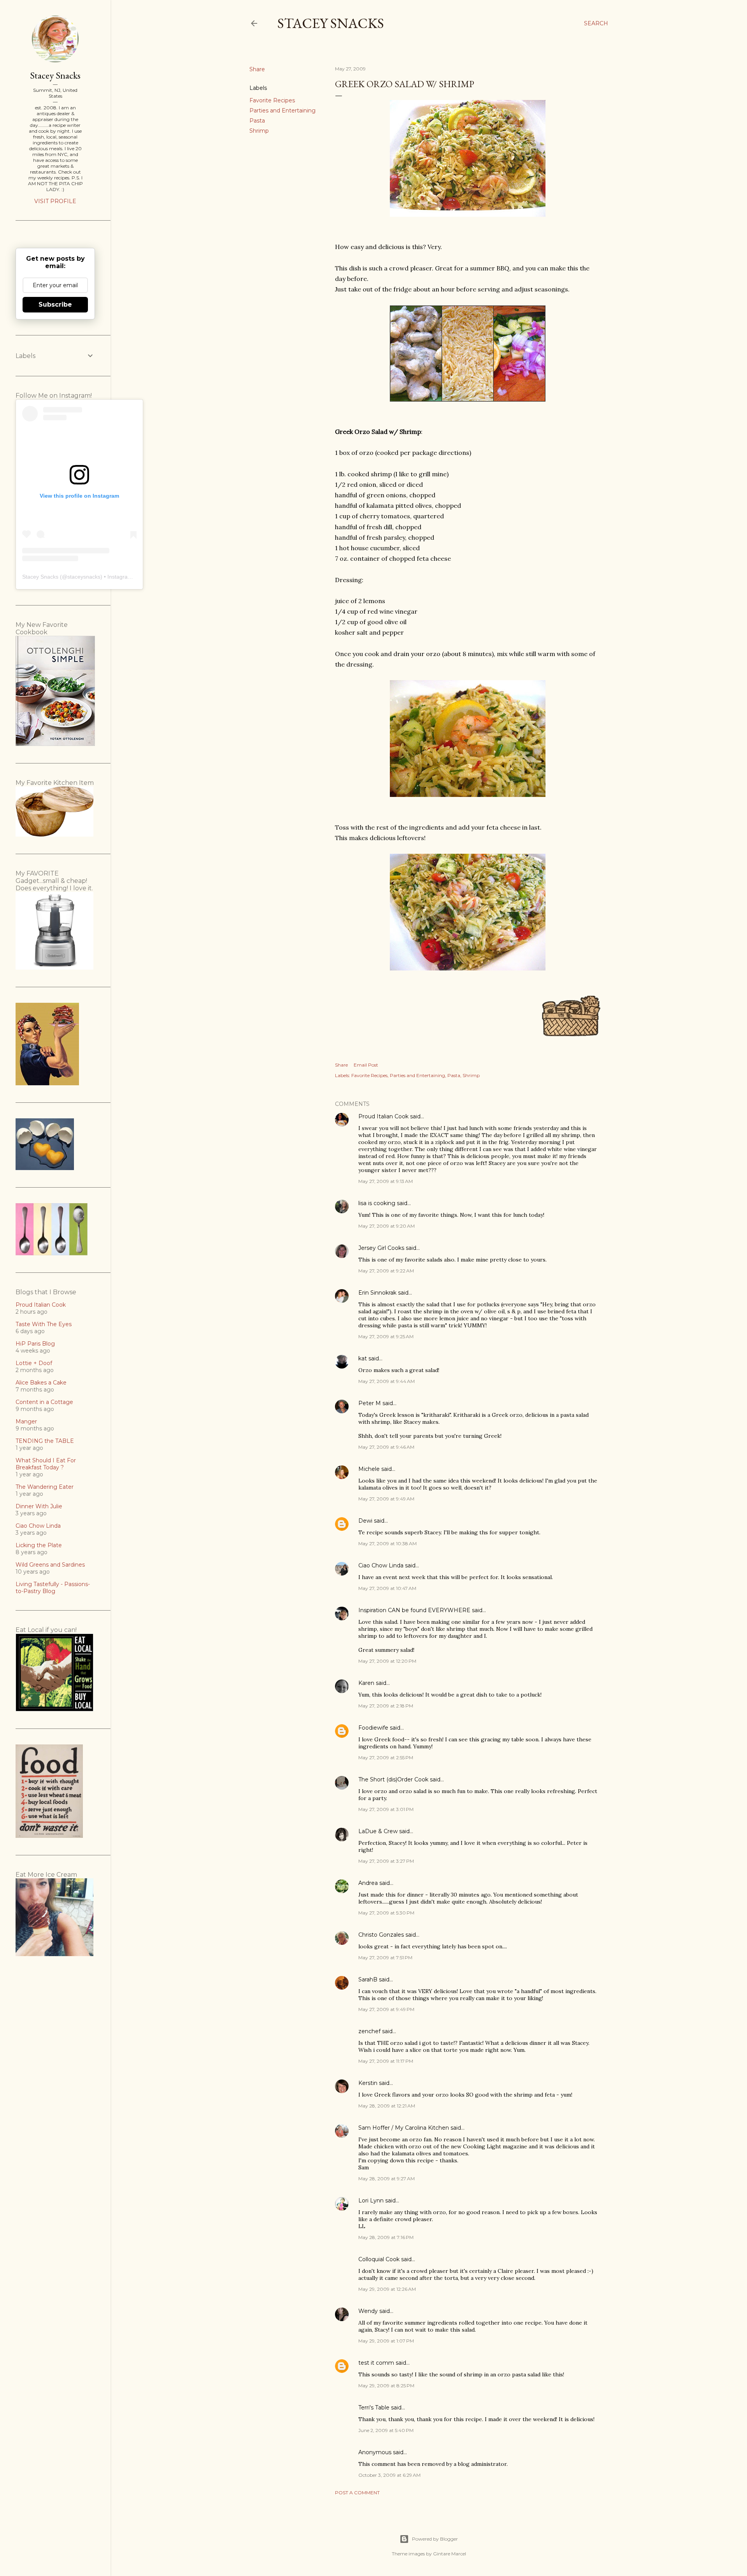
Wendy (368, 2311)
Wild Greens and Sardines (50, 1565)
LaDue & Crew (378, 1831)
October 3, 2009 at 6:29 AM (389, 2475)
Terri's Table (374, 2408)
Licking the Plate (39, 1545)
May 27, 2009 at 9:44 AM (387, 1381)
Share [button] (257, 69)
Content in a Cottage (44, 1402)
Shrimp (259, 131)
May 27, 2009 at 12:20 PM (387, 1661)
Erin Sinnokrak (377, 1293)
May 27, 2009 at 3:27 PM (386, 1861)
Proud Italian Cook (383, 1116)
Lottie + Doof (34, 1363)
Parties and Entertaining (282, 111)
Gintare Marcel (450, 2554)
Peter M (370, 1403)
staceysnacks (84, 577)
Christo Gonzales (381, 1935)
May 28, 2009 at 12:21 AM (387, 2106)
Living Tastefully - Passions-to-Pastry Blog (53, 1588)
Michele (369, 1469)
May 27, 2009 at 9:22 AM (386, 1271)
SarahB (368, 1979)
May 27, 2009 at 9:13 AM (386, 1181)
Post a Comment (357, 2493)
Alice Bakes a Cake (41, 1383)
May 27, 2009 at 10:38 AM (388, 1543)
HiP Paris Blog (35, 1344)
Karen (366, 1683)
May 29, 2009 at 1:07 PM (386, 2341)
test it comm (376, 2363)
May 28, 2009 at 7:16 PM (386, 2237)
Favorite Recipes (272, 100)
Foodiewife (373, 1728)
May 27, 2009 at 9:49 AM (386, 1499)
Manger (26, 1421)
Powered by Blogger (435, 2539)
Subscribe (55, 304)
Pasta (257, 121)
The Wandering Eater (45, 1487)
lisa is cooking (377, 1203)
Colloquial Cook (379, 2259)
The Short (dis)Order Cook (393, 1779)
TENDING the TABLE (45, 1441)
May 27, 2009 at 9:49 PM (386, 2009)
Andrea (368, 1883)
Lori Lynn (371, 2200)
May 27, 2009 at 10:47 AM (387, 1588)
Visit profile (55, 201)
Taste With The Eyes (44, 1324)
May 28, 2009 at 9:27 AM (387, 2179)
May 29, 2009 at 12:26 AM (387, 2289)
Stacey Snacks (331, 23)
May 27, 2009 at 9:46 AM (386, 1447)
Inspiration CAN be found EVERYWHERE (414, 1610)
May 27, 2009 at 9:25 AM (386, 1336)
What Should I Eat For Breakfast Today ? (46, 1464)
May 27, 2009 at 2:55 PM (386, 1757)
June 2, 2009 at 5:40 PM (386, 2430)
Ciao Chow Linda (381, 1565)
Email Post (366, 1065)
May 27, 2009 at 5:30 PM (386, 1913)
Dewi (365, 1521)
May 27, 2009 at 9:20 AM (387, 1226)
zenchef (369, 2031)
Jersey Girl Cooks (381, 1248)
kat (363, 1358)
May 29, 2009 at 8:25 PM (386, 2386)
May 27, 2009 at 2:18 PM (386, 1706)
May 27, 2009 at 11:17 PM (386, 2061)
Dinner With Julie (39, 1506)
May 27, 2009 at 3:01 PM (386, 1809)
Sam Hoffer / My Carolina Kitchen (404, 2128)
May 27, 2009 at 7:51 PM (385, 1957)
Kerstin (368, 2083)
